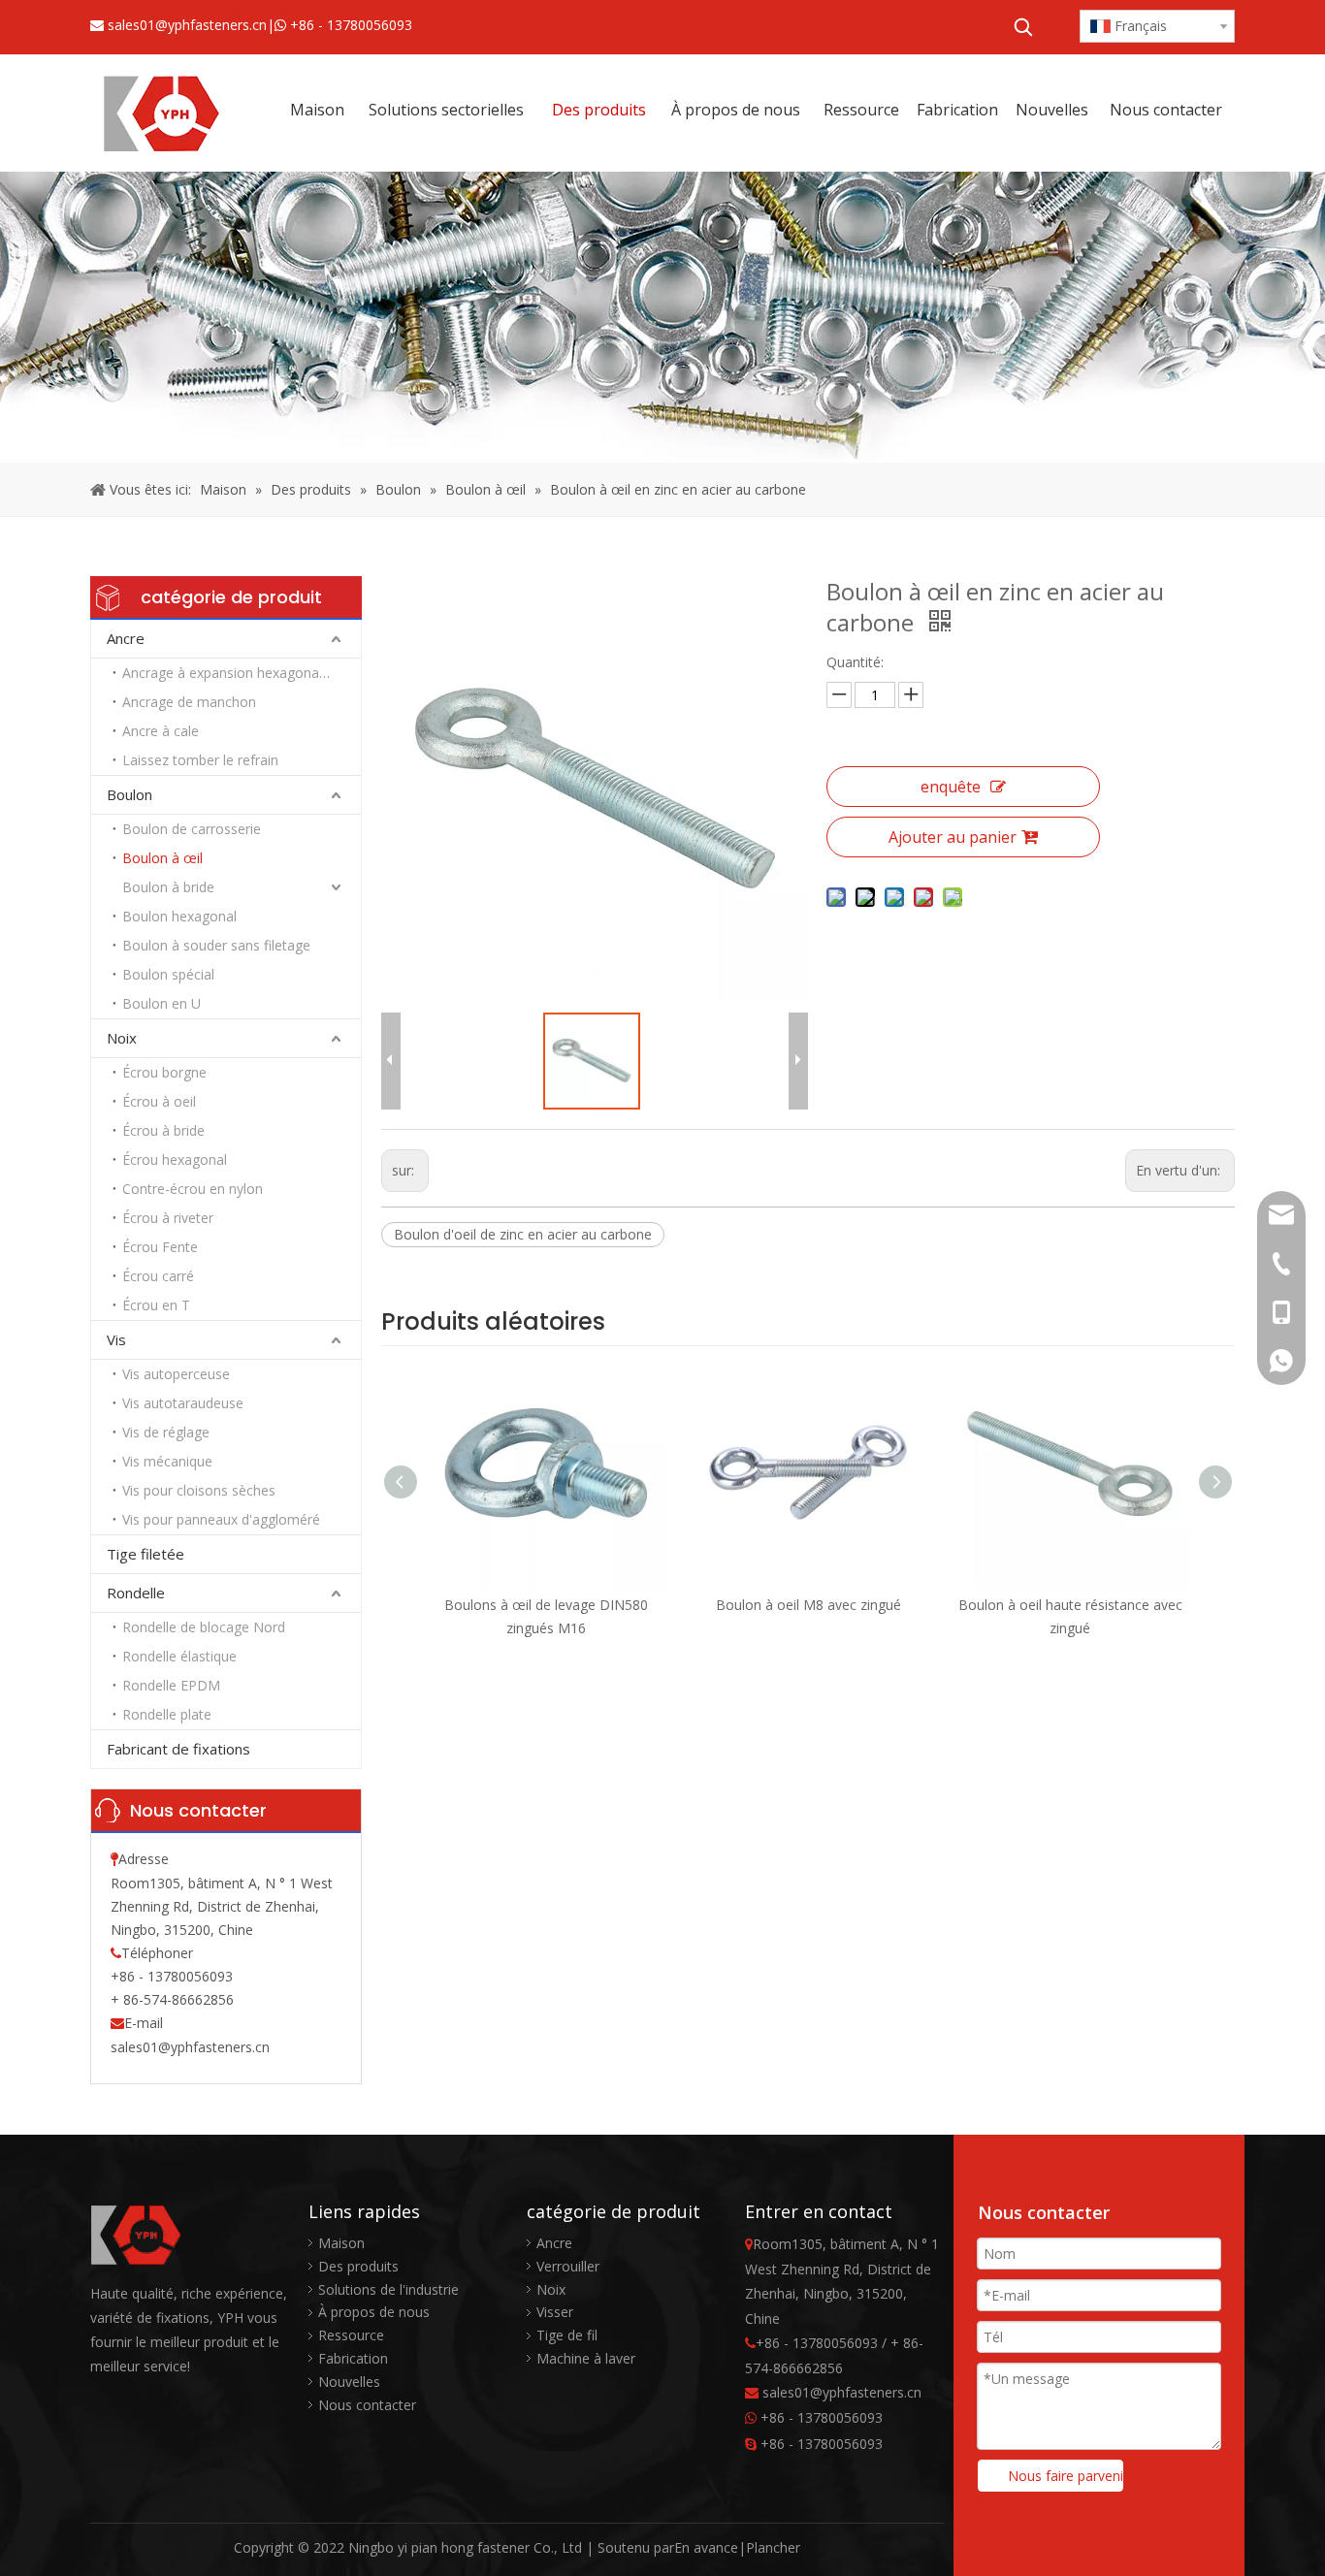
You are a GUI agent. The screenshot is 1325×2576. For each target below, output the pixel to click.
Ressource (351, 2335)
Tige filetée (145, 1554)
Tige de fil (567, 2335)
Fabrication (353, 2358)
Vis (116, 1339)
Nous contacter (367, 2405)
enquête (951, 787)
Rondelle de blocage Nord (204, 1627)
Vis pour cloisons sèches (199, 1490)
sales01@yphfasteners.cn (187, 25)
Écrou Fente (160, 1247)
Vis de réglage (166, 1432)
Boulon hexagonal (179, 916)
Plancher (773, 2547)
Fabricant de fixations (178, 1749)
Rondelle (136, 1593)
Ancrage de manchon (189, 702)
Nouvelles (349, 2382)
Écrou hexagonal (175, 1159)
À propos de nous (374, 2312)
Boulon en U (162, 1003)
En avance (706, 2547)
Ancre (126, 638)
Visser (555, 2312)
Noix (122, 1038)
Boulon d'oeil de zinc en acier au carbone (523, 1234)
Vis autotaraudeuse (183, 1403)
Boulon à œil (162, 858)
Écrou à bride (163, 1130)
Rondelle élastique (179, 1656)
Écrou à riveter (168, 1218)
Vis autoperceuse (176, 1374)
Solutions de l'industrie (388, 2289)
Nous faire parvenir (1066, 2476)
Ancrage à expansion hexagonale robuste (242, 673)
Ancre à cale (161, 731)
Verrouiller (568, 2266)
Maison (341, 2243)
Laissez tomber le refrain (200, 760)
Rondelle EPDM (171, 1685)
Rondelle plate (167, 1714)
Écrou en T (156, 1305)
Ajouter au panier (953, 837)
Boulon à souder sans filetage (216, 945)
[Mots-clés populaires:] (1023, 27)
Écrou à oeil (159, 1101)
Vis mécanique (167, 1461)
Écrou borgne (164, 1072)
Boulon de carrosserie (192, 829)
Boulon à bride (168, 887)
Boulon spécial (168, 974)
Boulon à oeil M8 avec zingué (808, 1605)
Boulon (129, 794)
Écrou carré (158, 1276)
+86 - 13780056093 (351, 25)
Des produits (358, 2266)
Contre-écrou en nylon (193, 1189)
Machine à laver (586, 2358)
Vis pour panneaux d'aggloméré (221, 1519)
